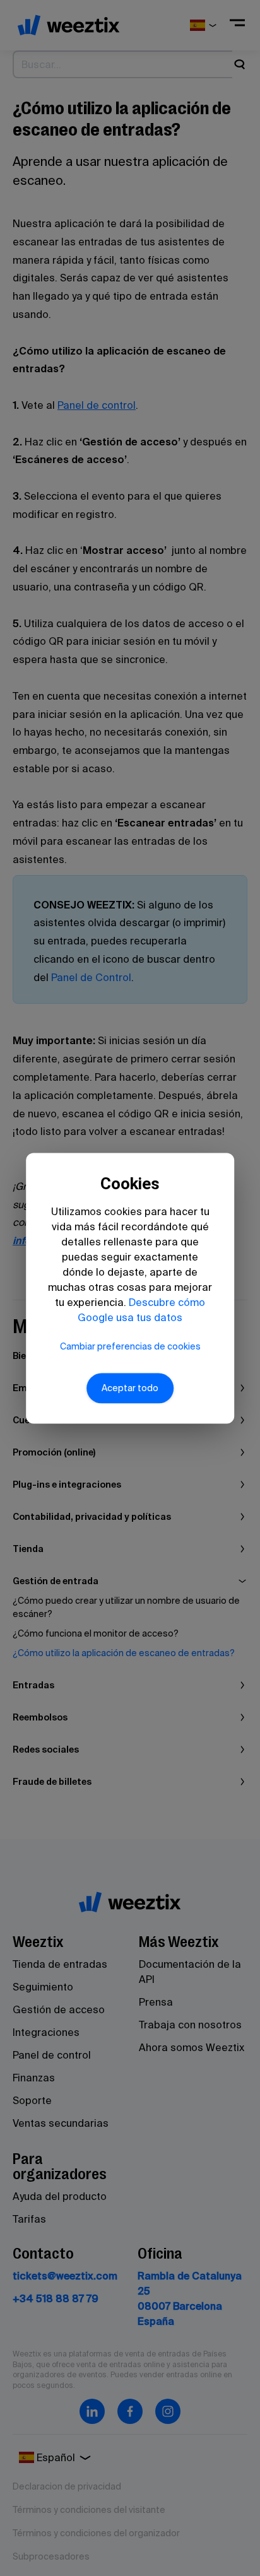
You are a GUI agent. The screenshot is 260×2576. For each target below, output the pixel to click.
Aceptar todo (130, 1388)
